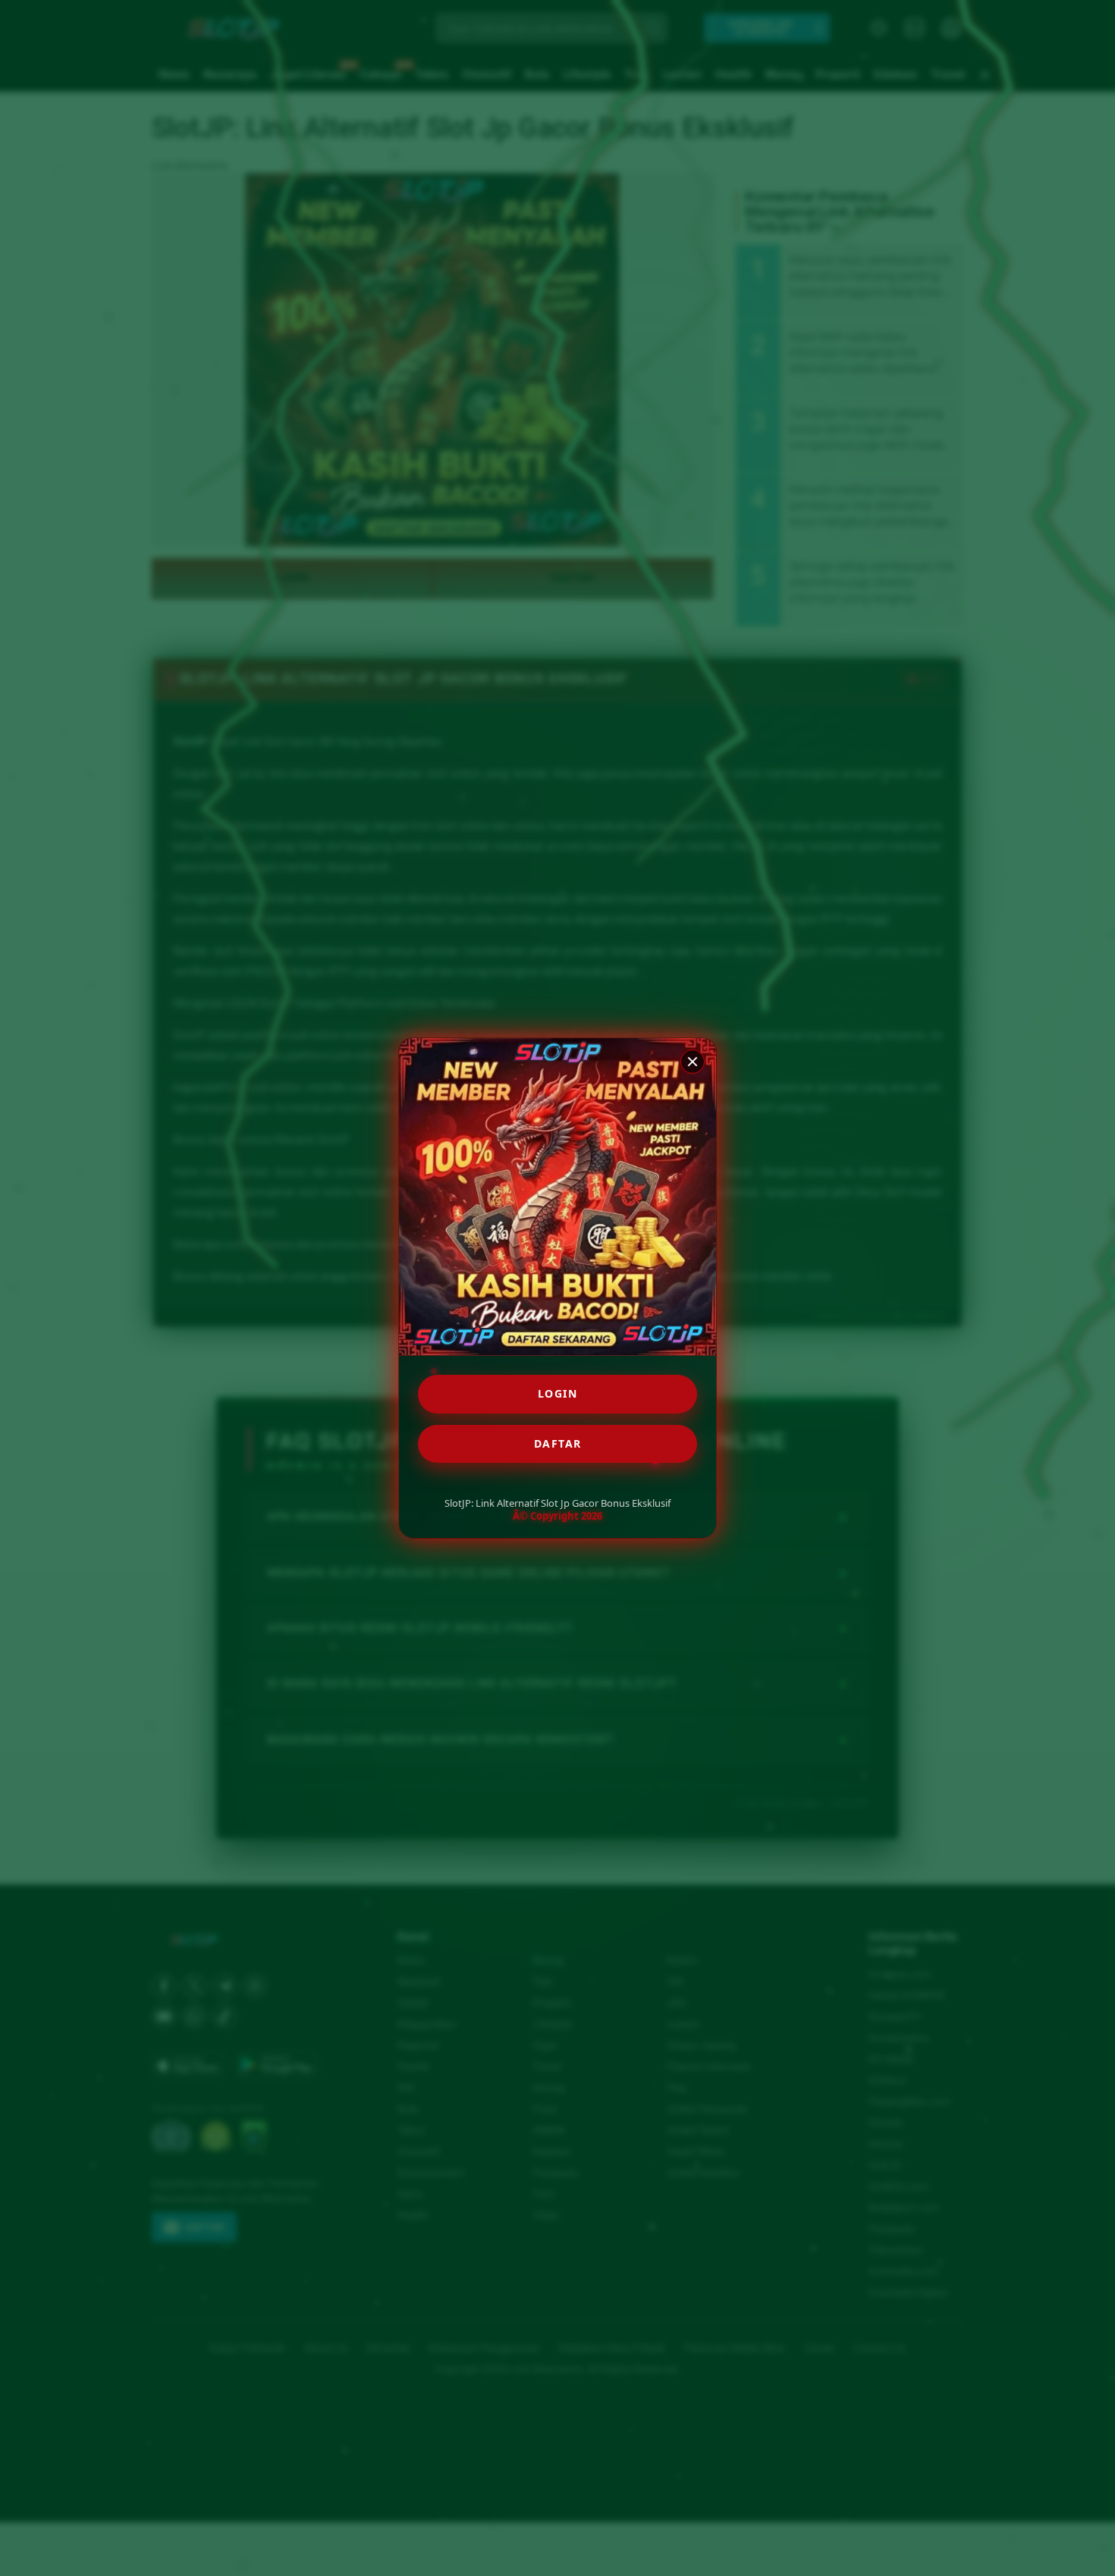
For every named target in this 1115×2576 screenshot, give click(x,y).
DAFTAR (558, 1443)
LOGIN (558, 1393)
